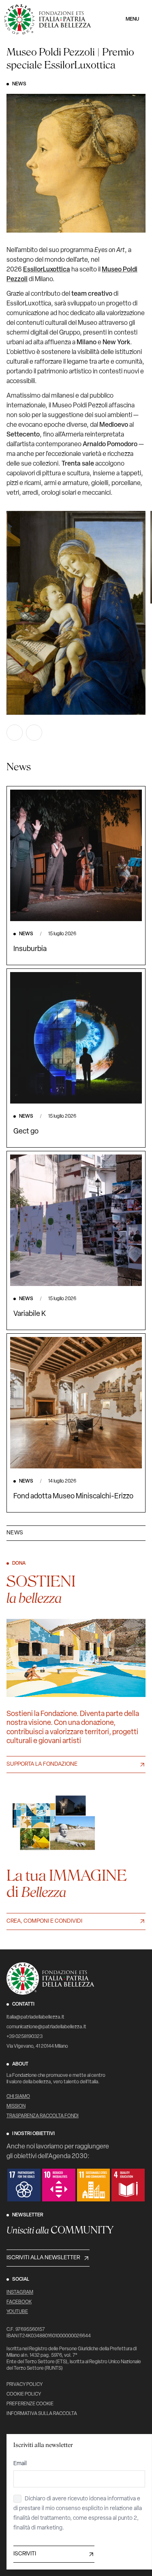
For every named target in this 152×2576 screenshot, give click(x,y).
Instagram (20, 2292)
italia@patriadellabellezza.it (35, 2017)
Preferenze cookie (30, 2404)
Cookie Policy (24, 2394)
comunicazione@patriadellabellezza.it (46, 2027)
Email (20, 2464)
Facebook (19, 2302)
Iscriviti (25, 2554)
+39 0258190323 (25, 2037)
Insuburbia (30, 949)
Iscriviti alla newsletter (43, 2258)
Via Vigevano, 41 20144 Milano (37, 2046)
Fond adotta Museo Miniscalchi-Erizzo (73, 1497)
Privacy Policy (25, 2385)
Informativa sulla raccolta (42, 2414)
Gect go (26, 1132)
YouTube (17, 2312)
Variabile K (30, 1314)
